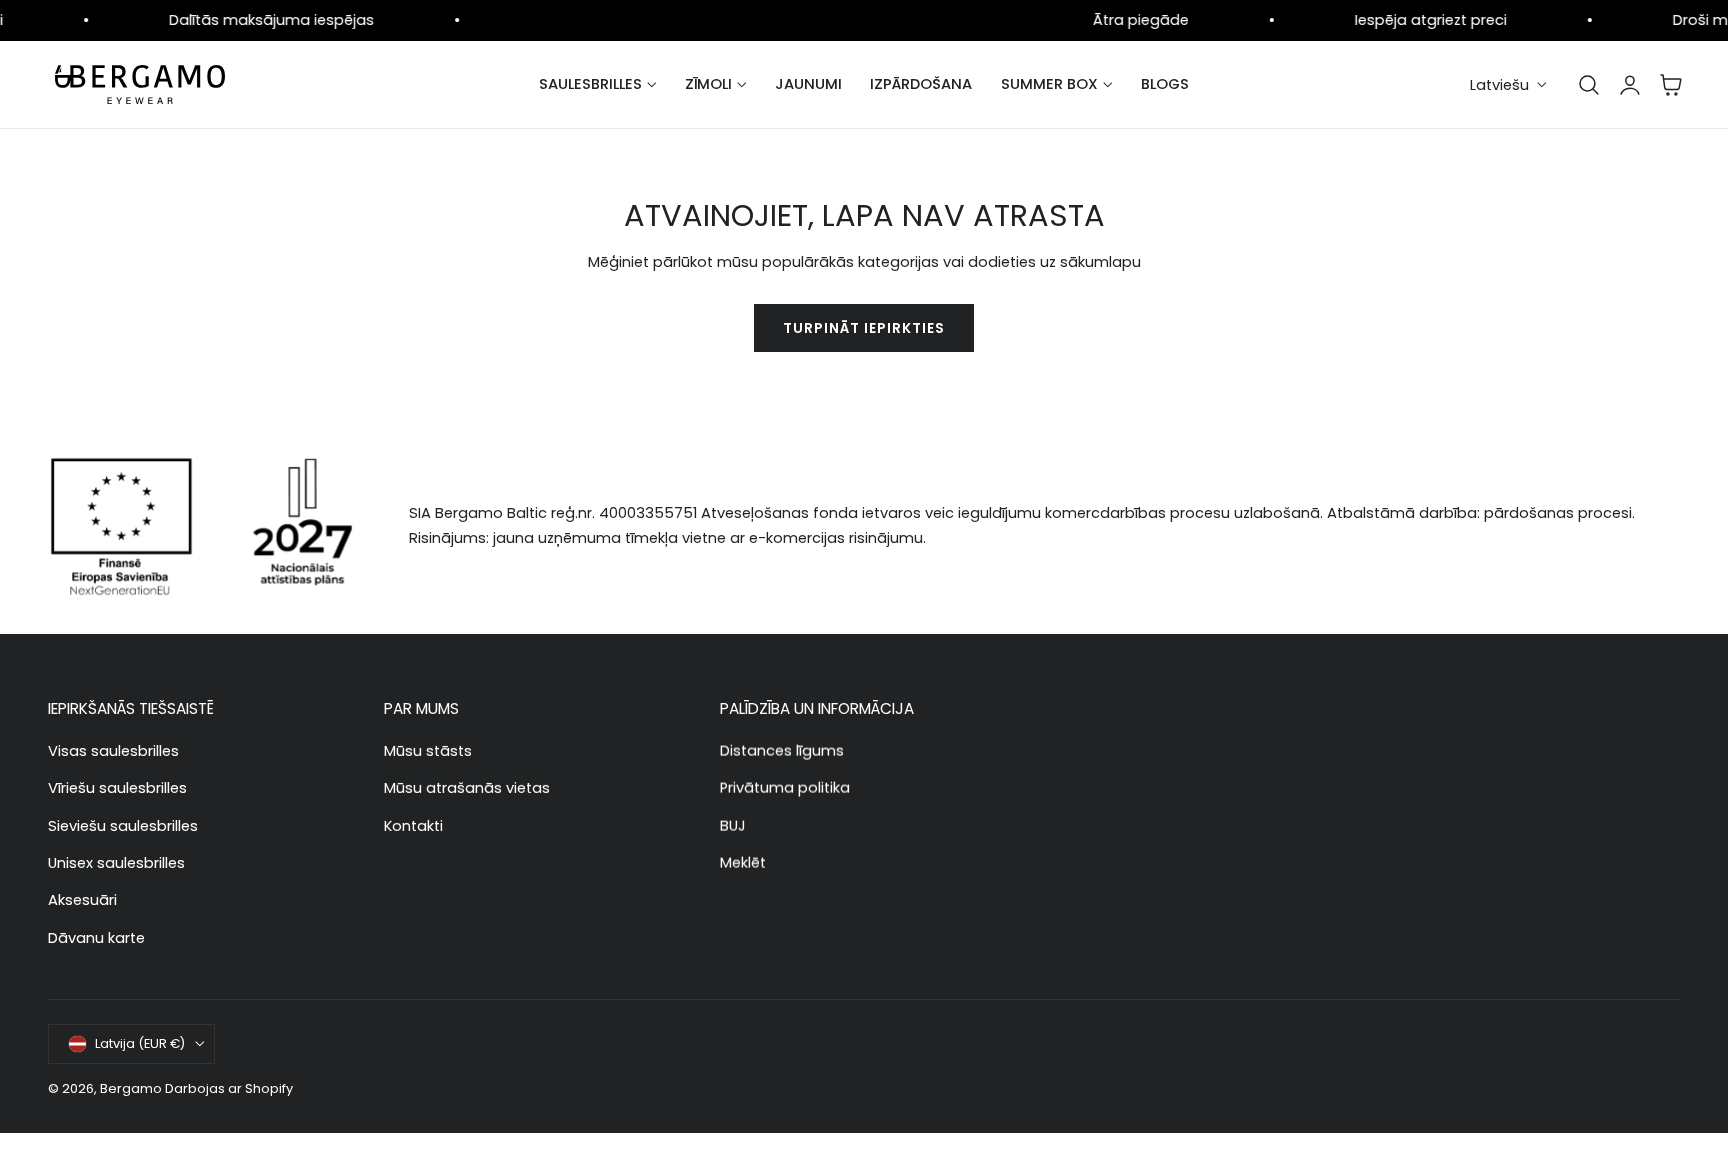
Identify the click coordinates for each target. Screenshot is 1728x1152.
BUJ (733, 826)
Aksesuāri (82, 900)
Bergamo (131, 1088)
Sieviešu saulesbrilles (123, 826)
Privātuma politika (785, 788)
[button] (1589, 85)
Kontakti (413, 826)
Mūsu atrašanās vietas (467, 788)
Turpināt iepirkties (864, 328)
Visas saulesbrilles (113, 751)
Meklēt (743, 863)
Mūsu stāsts (428, 751)
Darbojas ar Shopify (229, 1088)
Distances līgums (782, 751)
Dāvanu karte (96, 938)
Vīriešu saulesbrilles (117, 788)
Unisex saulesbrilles (116, 863)
